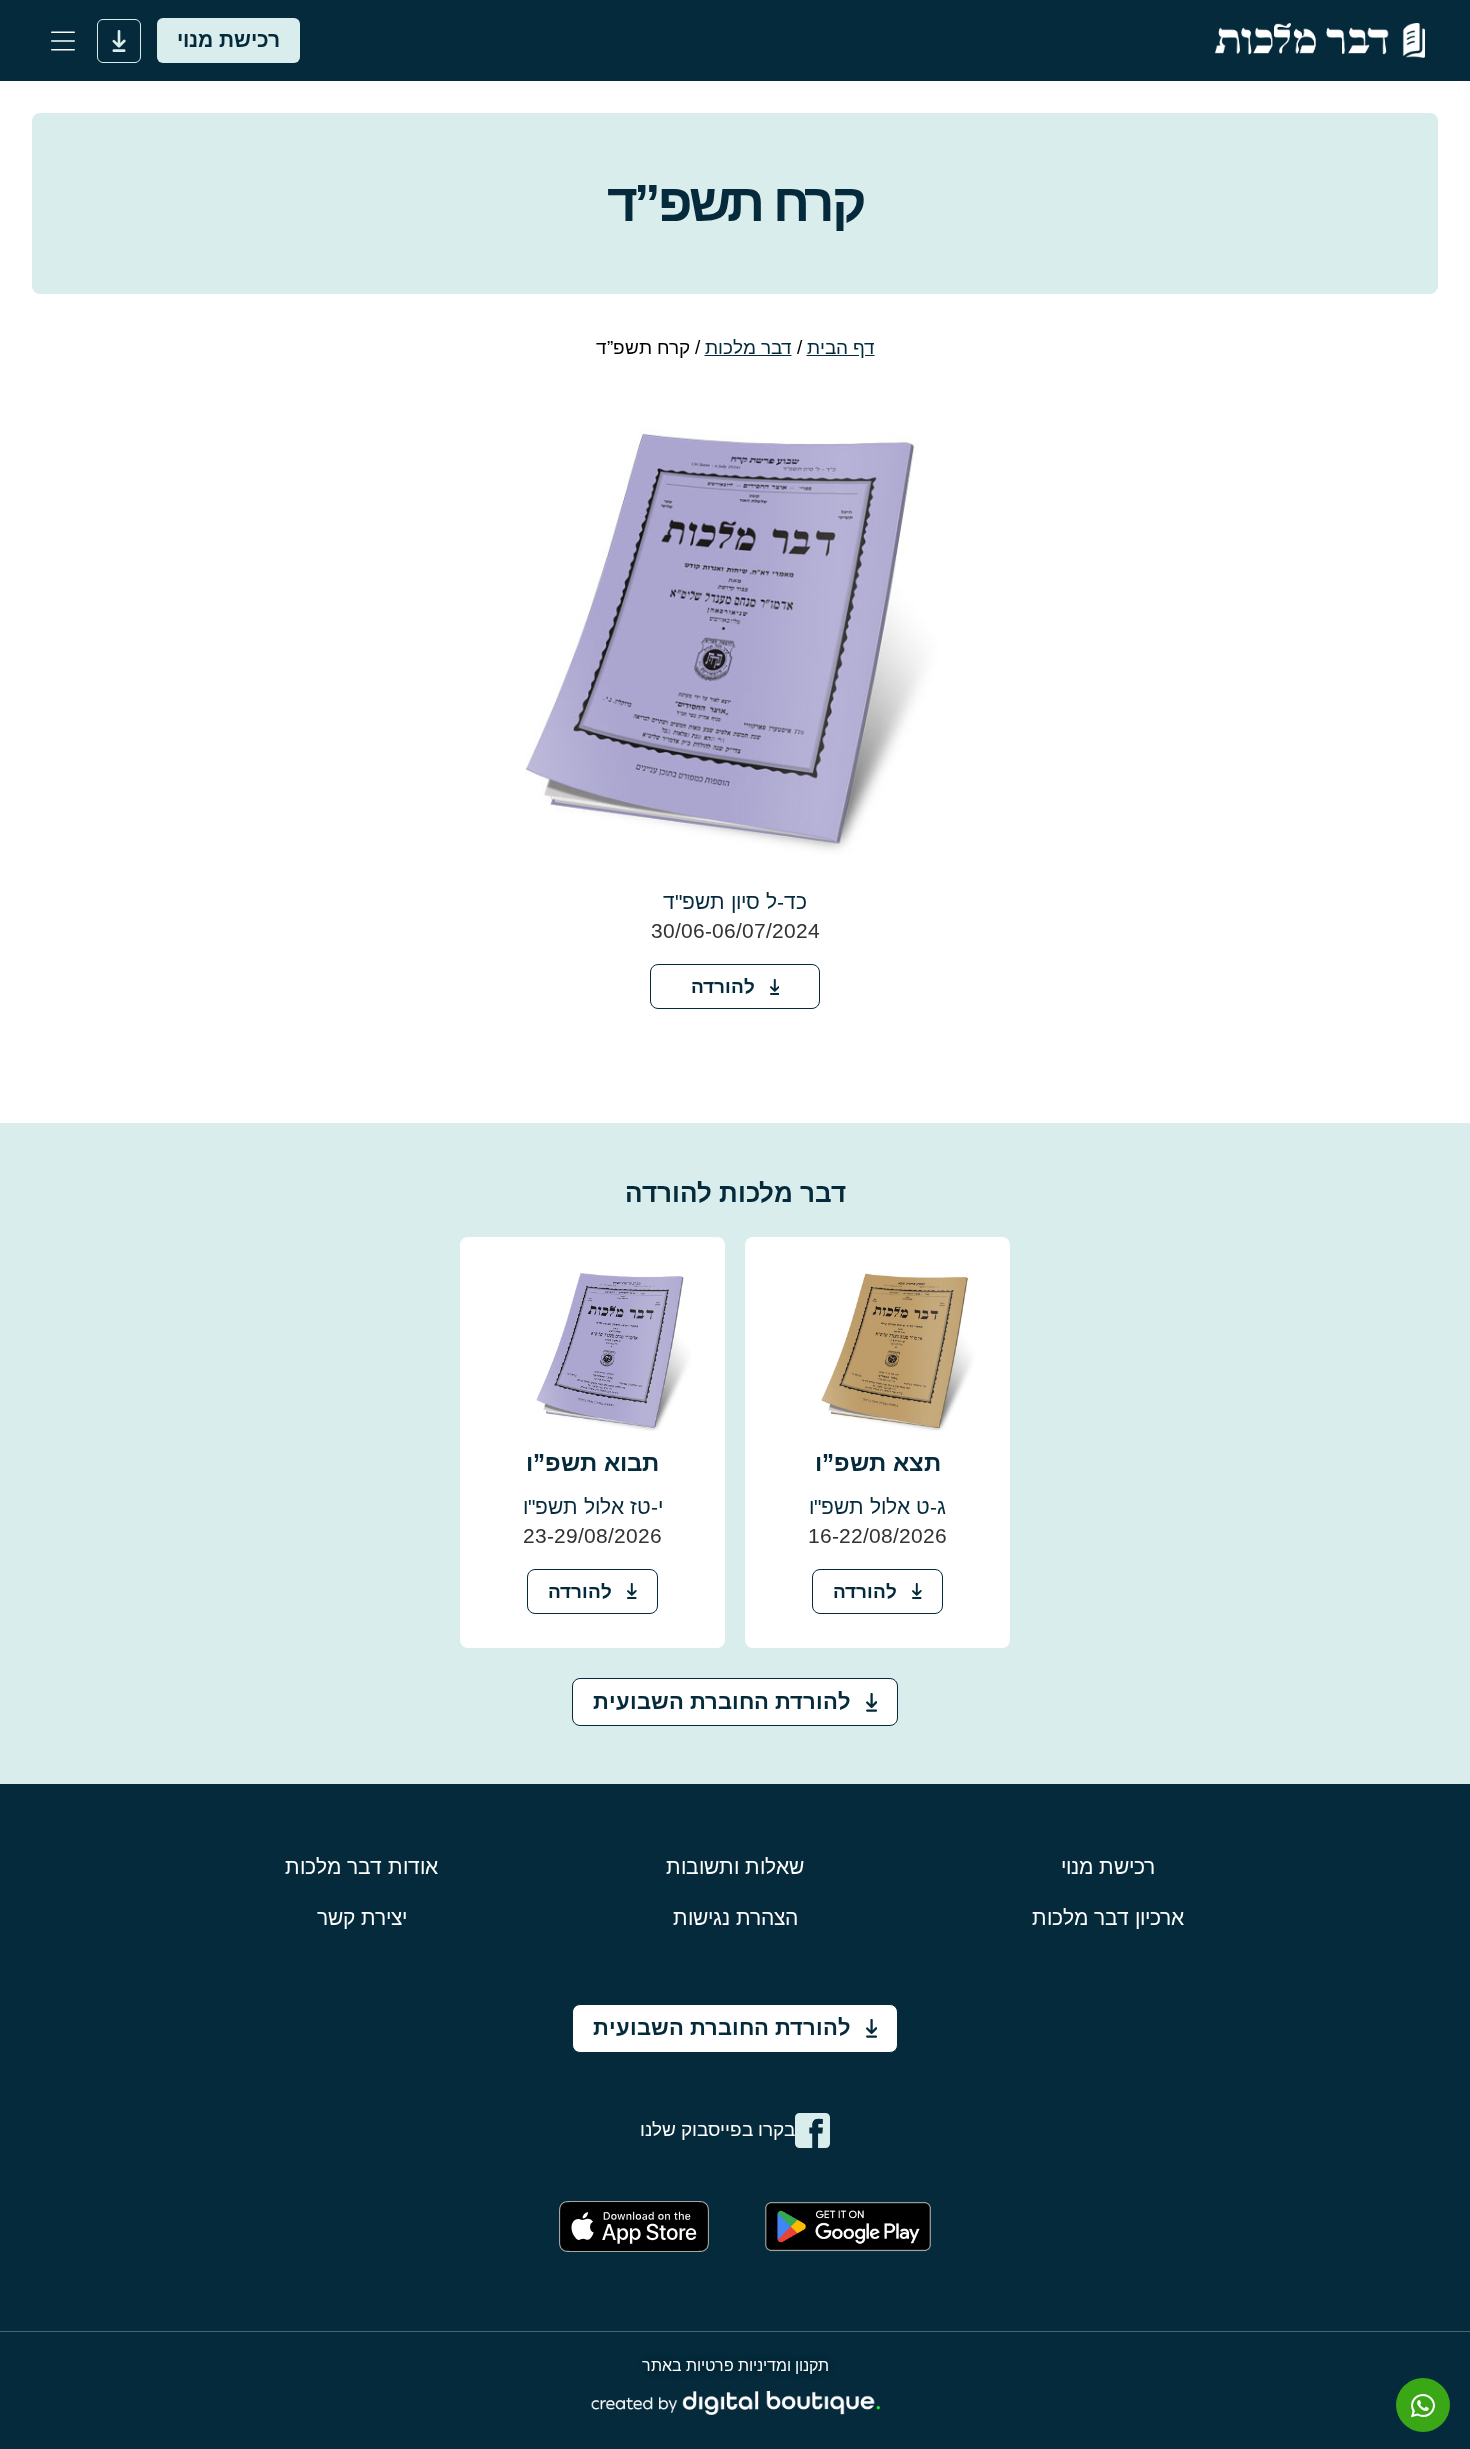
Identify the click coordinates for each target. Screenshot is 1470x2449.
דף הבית (841, 347)
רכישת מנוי (1108, 1866)
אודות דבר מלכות (361, 1866)
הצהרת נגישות (735, 1917)
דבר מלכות (748, 347)
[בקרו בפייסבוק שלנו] (812, 2130)
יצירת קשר (362, 1917)
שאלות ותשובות (735, 1866)
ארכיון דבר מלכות (1108, 1917)
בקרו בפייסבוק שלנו (717, 2129)
